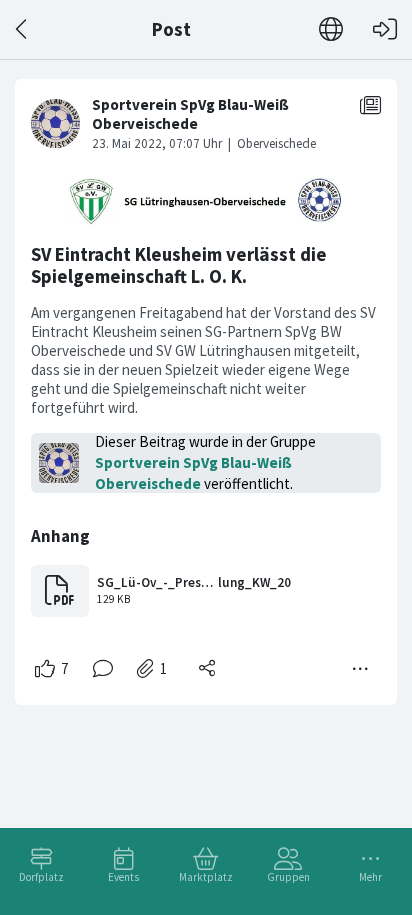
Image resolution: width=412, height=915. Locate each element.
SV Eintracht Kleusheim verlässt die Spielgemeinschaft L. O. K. (179, 265)
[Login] (385, 29)
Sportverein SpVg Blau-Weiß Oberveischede (193, 473)
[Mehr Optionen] (361, 669)
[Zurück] (22, 29)
